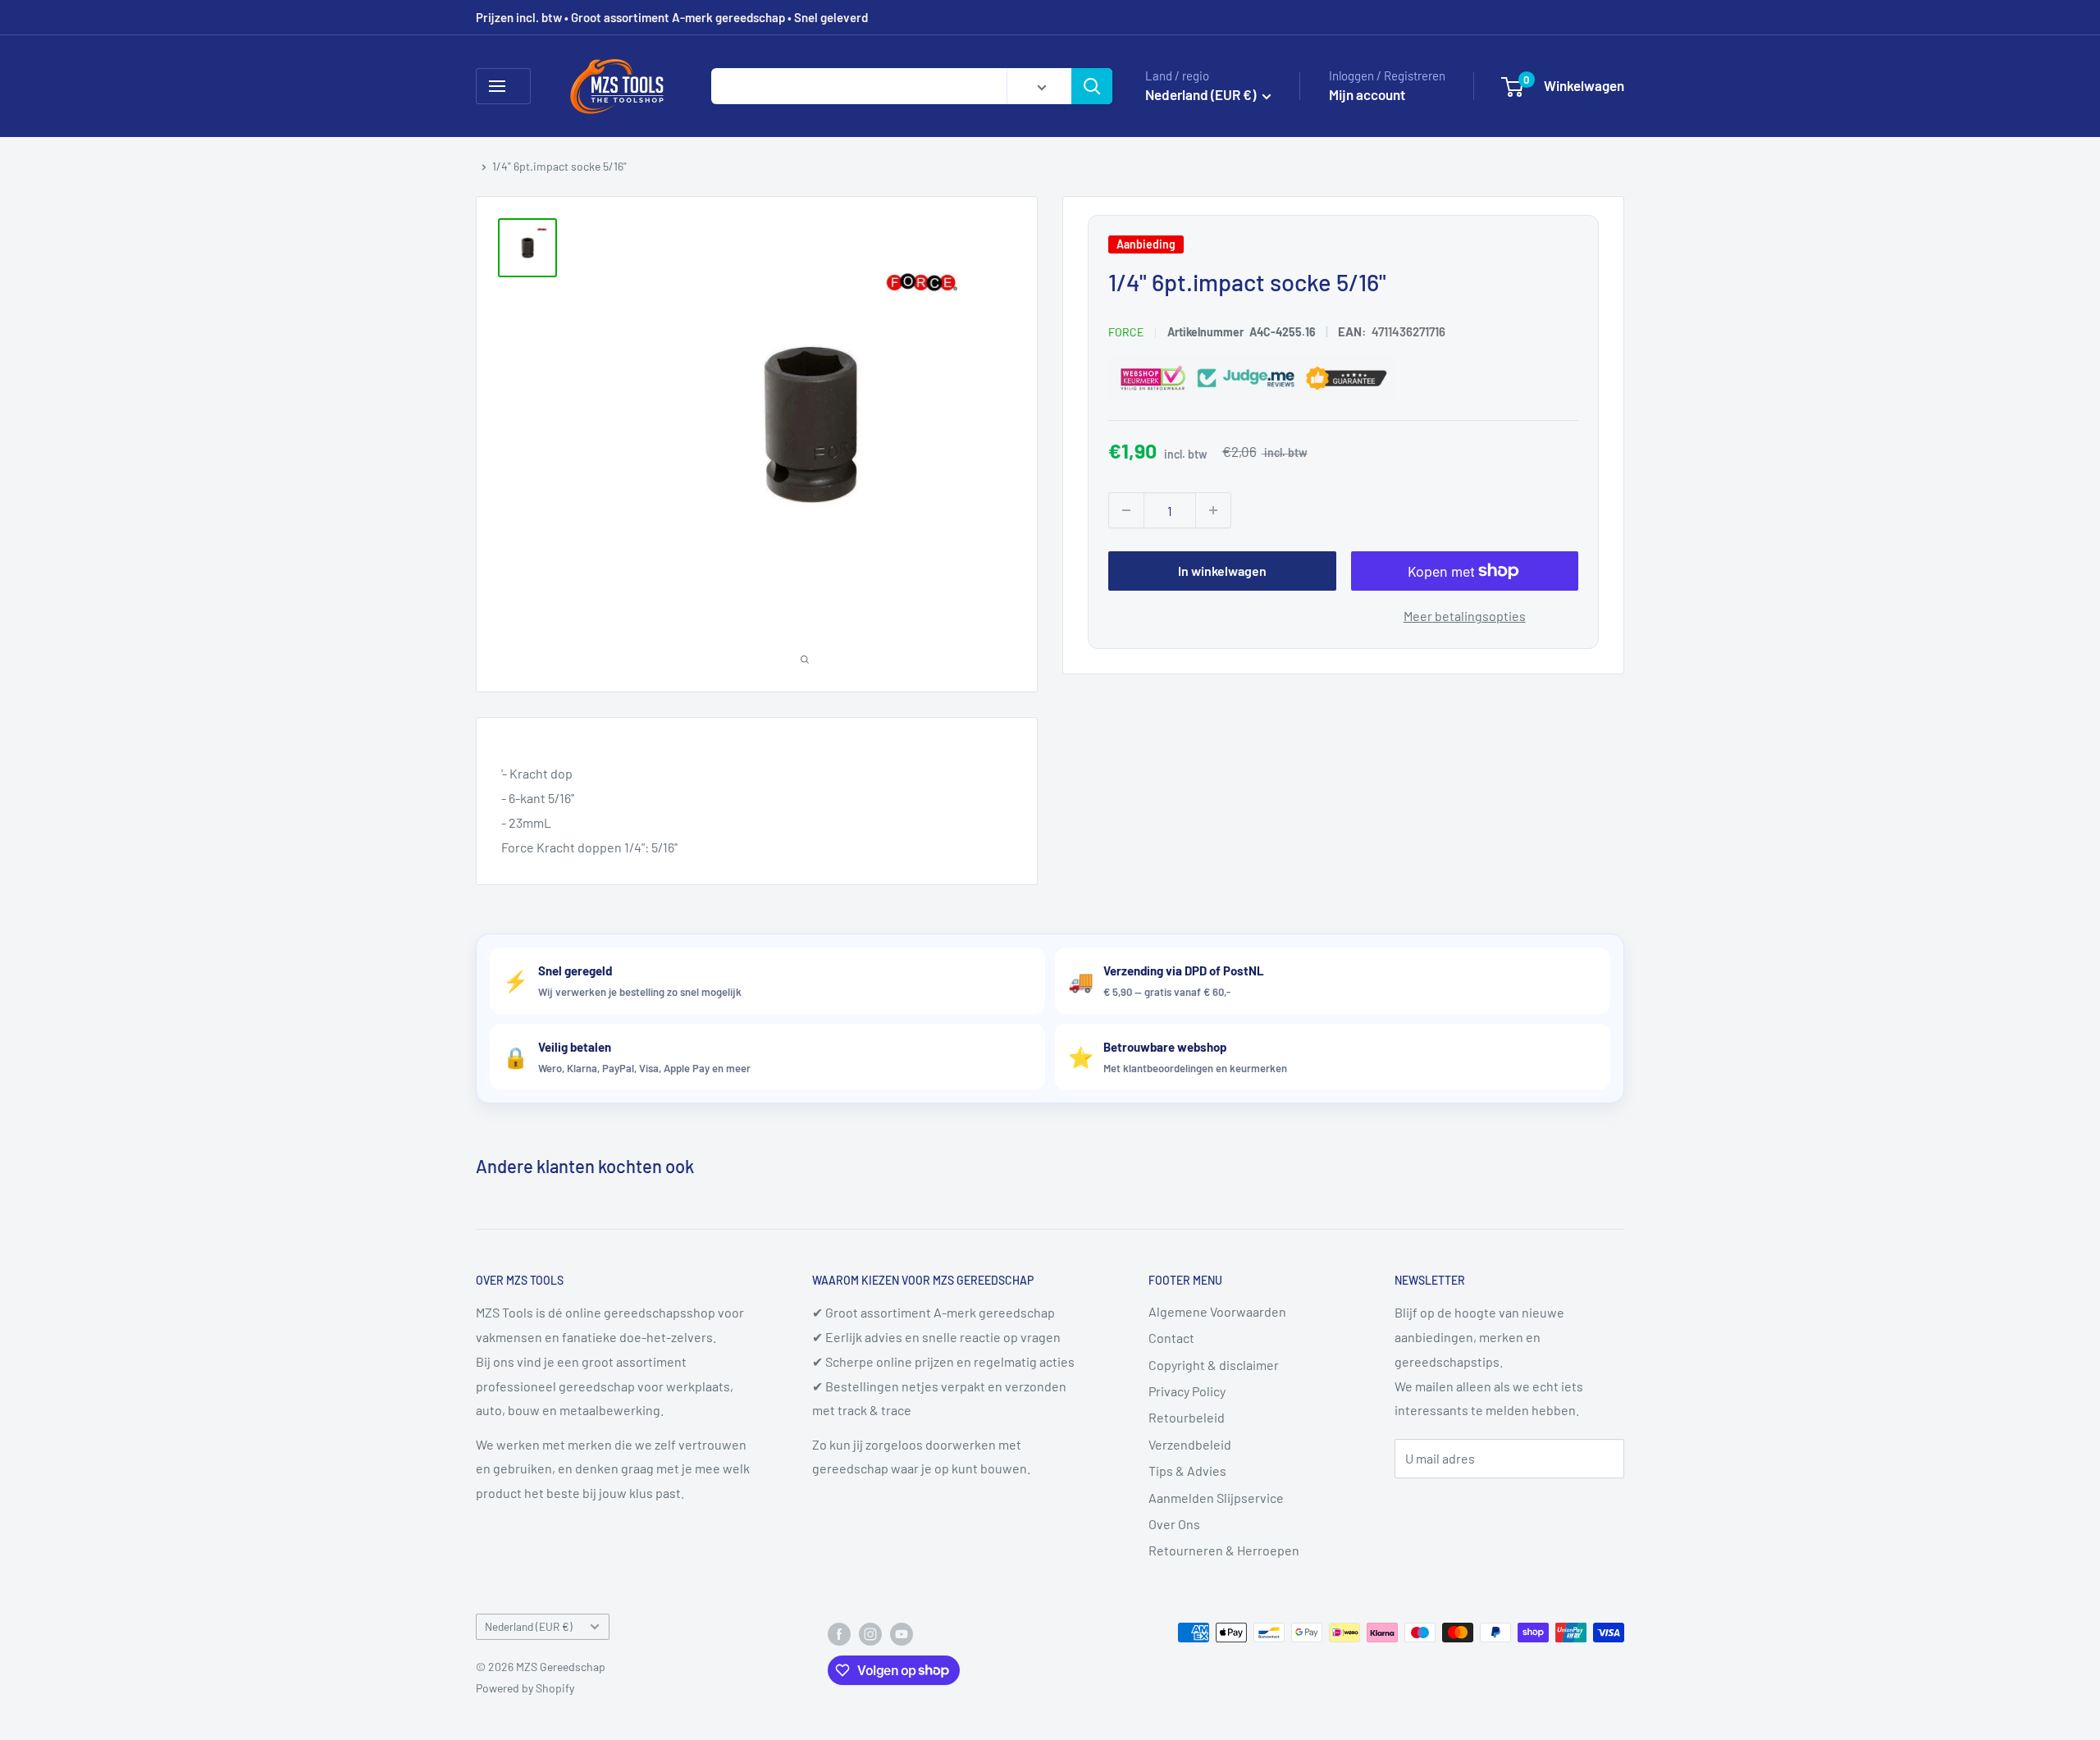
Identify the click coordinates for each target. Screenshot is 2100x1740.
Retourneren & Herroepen (1224, 1550)
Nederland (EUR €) (529, 1626)
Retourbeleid (1187, 1417)
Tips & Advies (1187, 1471)
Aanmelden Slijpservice (1216, 1498)
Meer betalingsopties (1465, 616)
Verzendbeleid (1190, 1444)
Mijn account (1367, 94)
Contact (1171, 1338)
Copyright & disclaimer (1214, 1365)
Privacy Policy (1187, 1391)
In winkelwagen (1222, 571)
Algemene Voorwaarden (1217, 1311)
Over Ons (1174, 1524)
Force (1126, 332)
